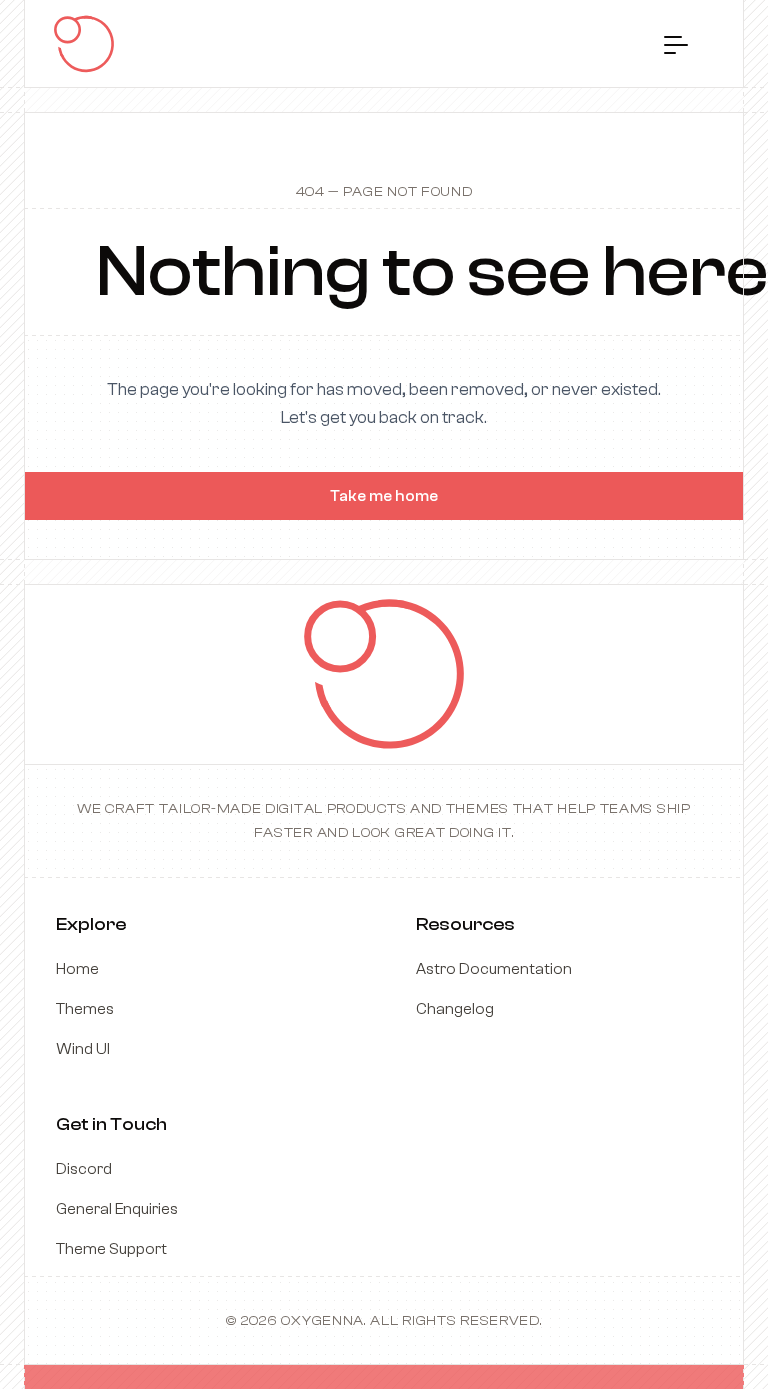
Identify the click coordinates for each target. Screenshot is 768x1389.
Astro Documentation (494, 969)
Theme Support (111, 1249)
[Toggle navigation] (676, 44)
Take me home (384, 496)
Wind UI (83, 1049)
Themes (85, 1009)
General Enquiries (117, 1209)
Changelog (455, 1009)
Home (77, 969)
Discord (84, 1169)
